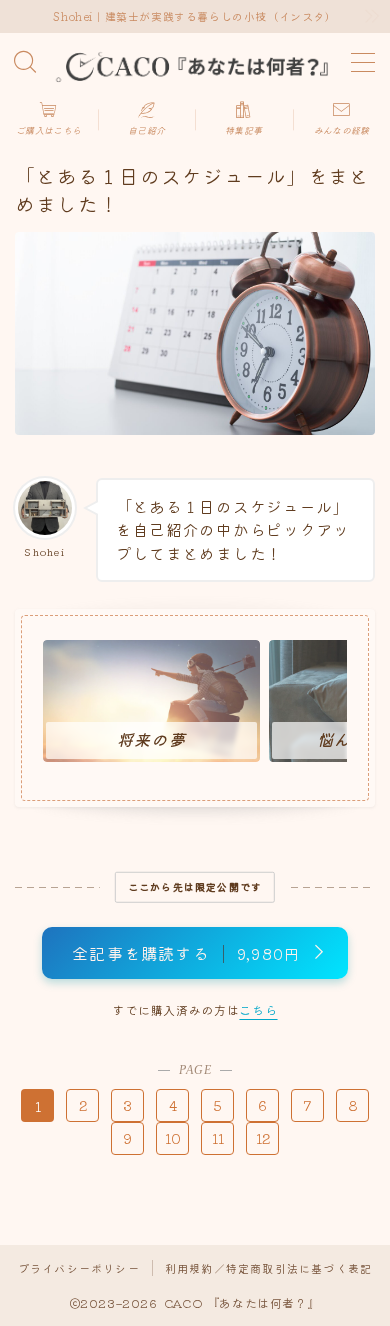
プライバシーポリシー (79, 1268)
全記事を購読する (186, 953)
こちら (258, 1009)
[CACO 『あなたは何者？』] (195, 63)
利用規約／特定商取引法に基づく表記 (268, 1268)
